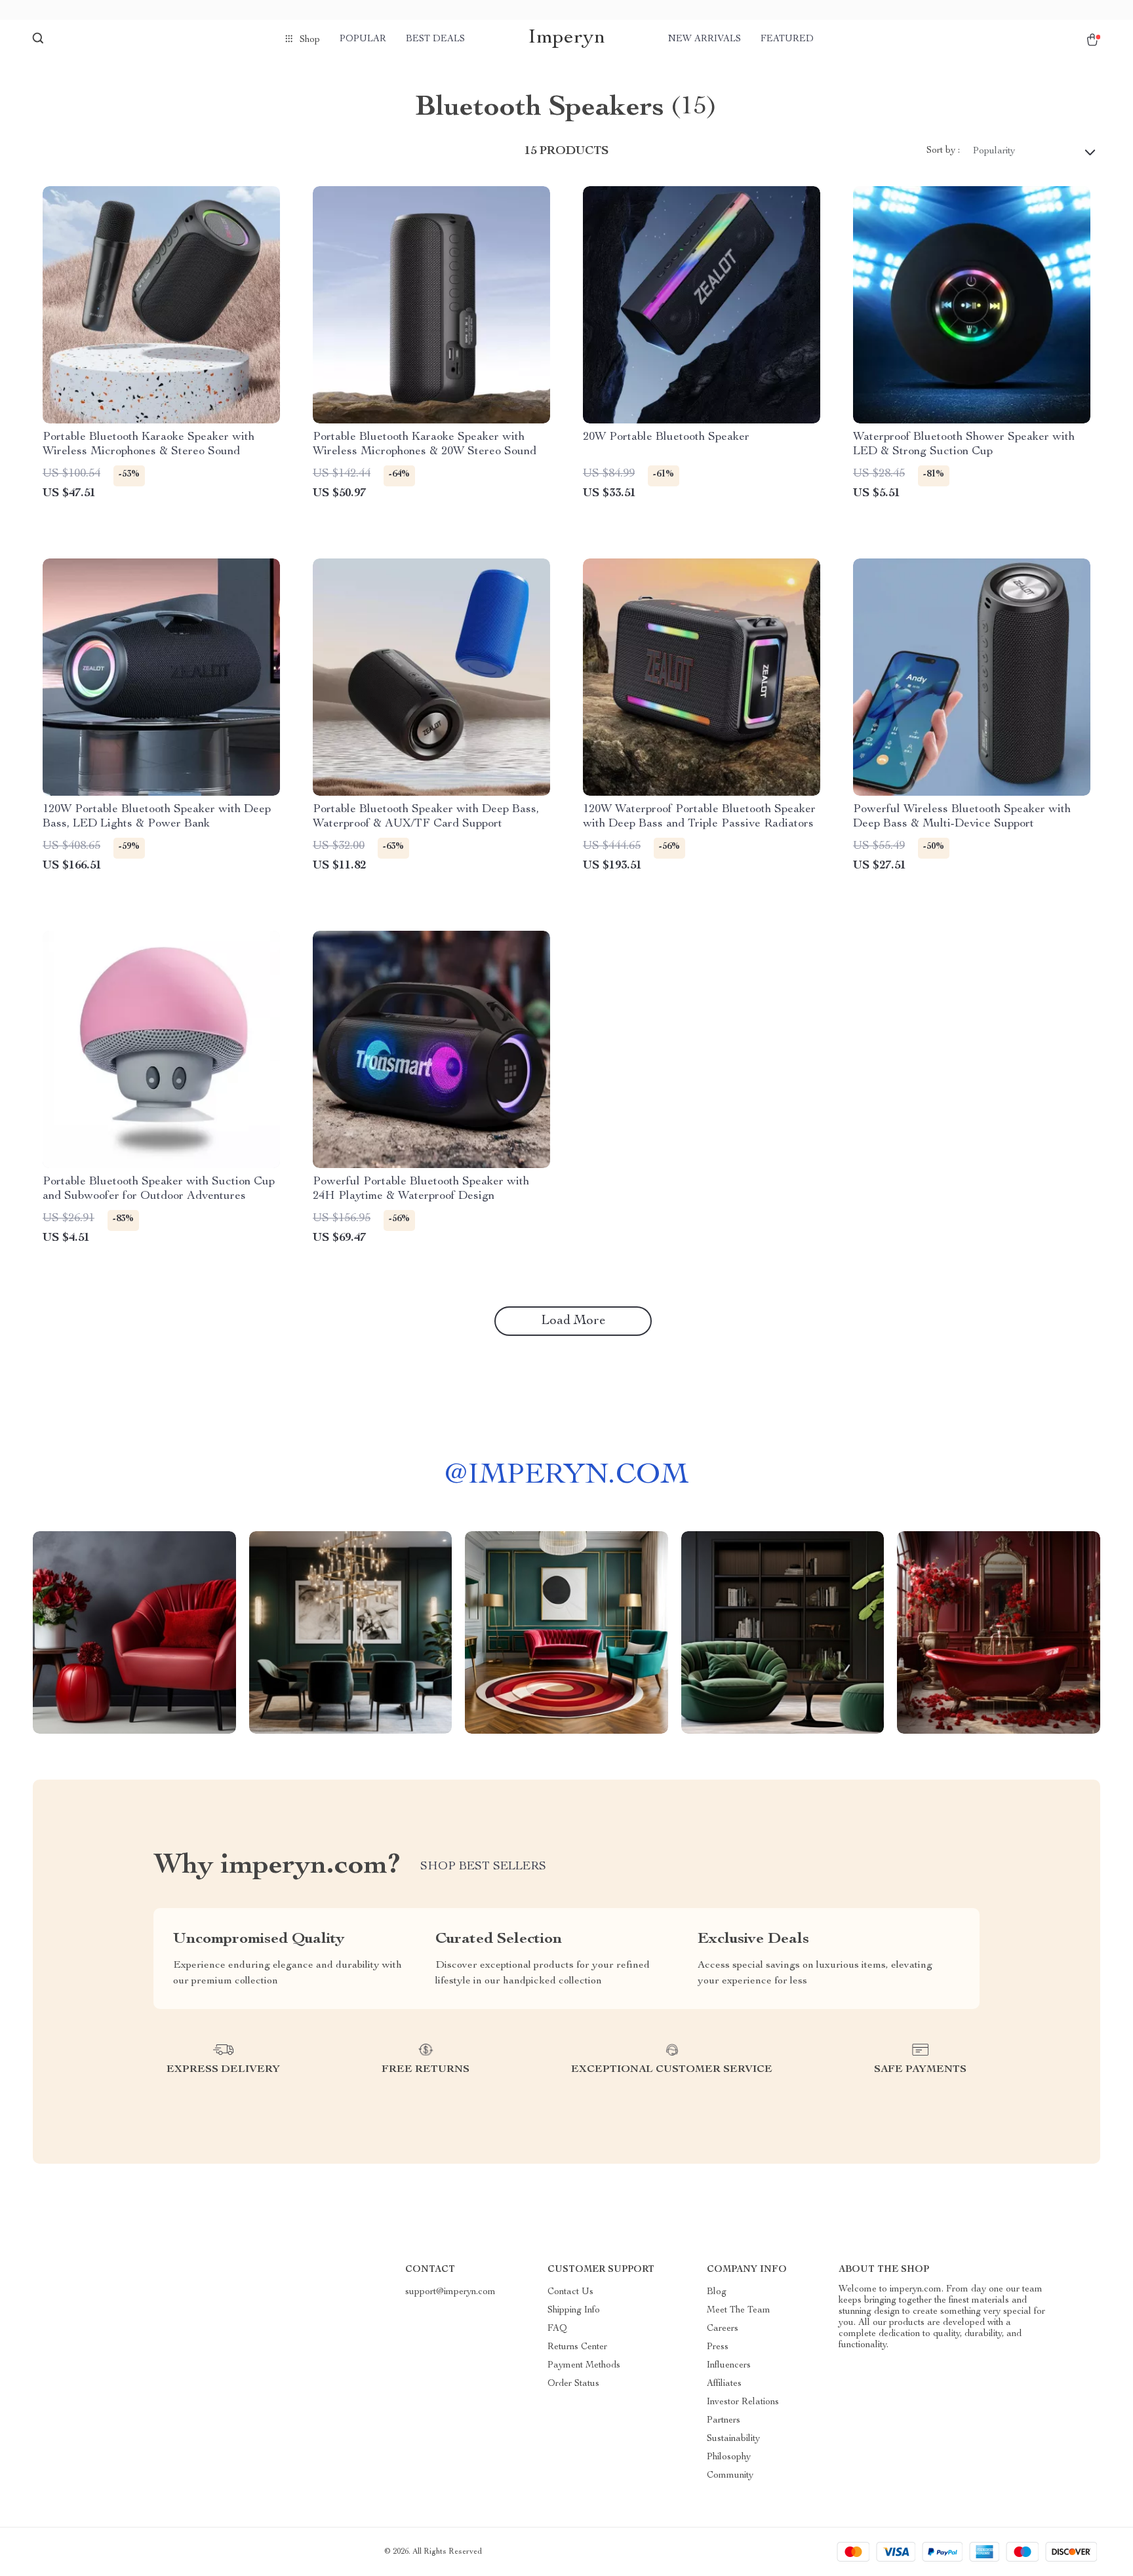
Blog (717, 2292)
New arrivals (705, 39)
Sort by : (943, 151)
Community (730, 2476)
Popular (363, 39)
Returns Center (577, 2347)
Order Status (573, 2384)
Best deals (435, 39)
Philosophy (729, 2457)
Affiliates (724, 2384)
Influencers (729, 2366)
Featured (787, 39)
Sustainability (733, 2439)
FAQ (557, 2329)
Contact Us (570, 2292)
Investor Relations (743, 2402)
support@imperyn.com (450, 2292)
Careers (723, 2329)
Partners (724, 2421)
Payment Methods (584, 2366)
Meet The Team (739, 2311)
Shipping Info (574, 2311)
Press (718, 2347)
